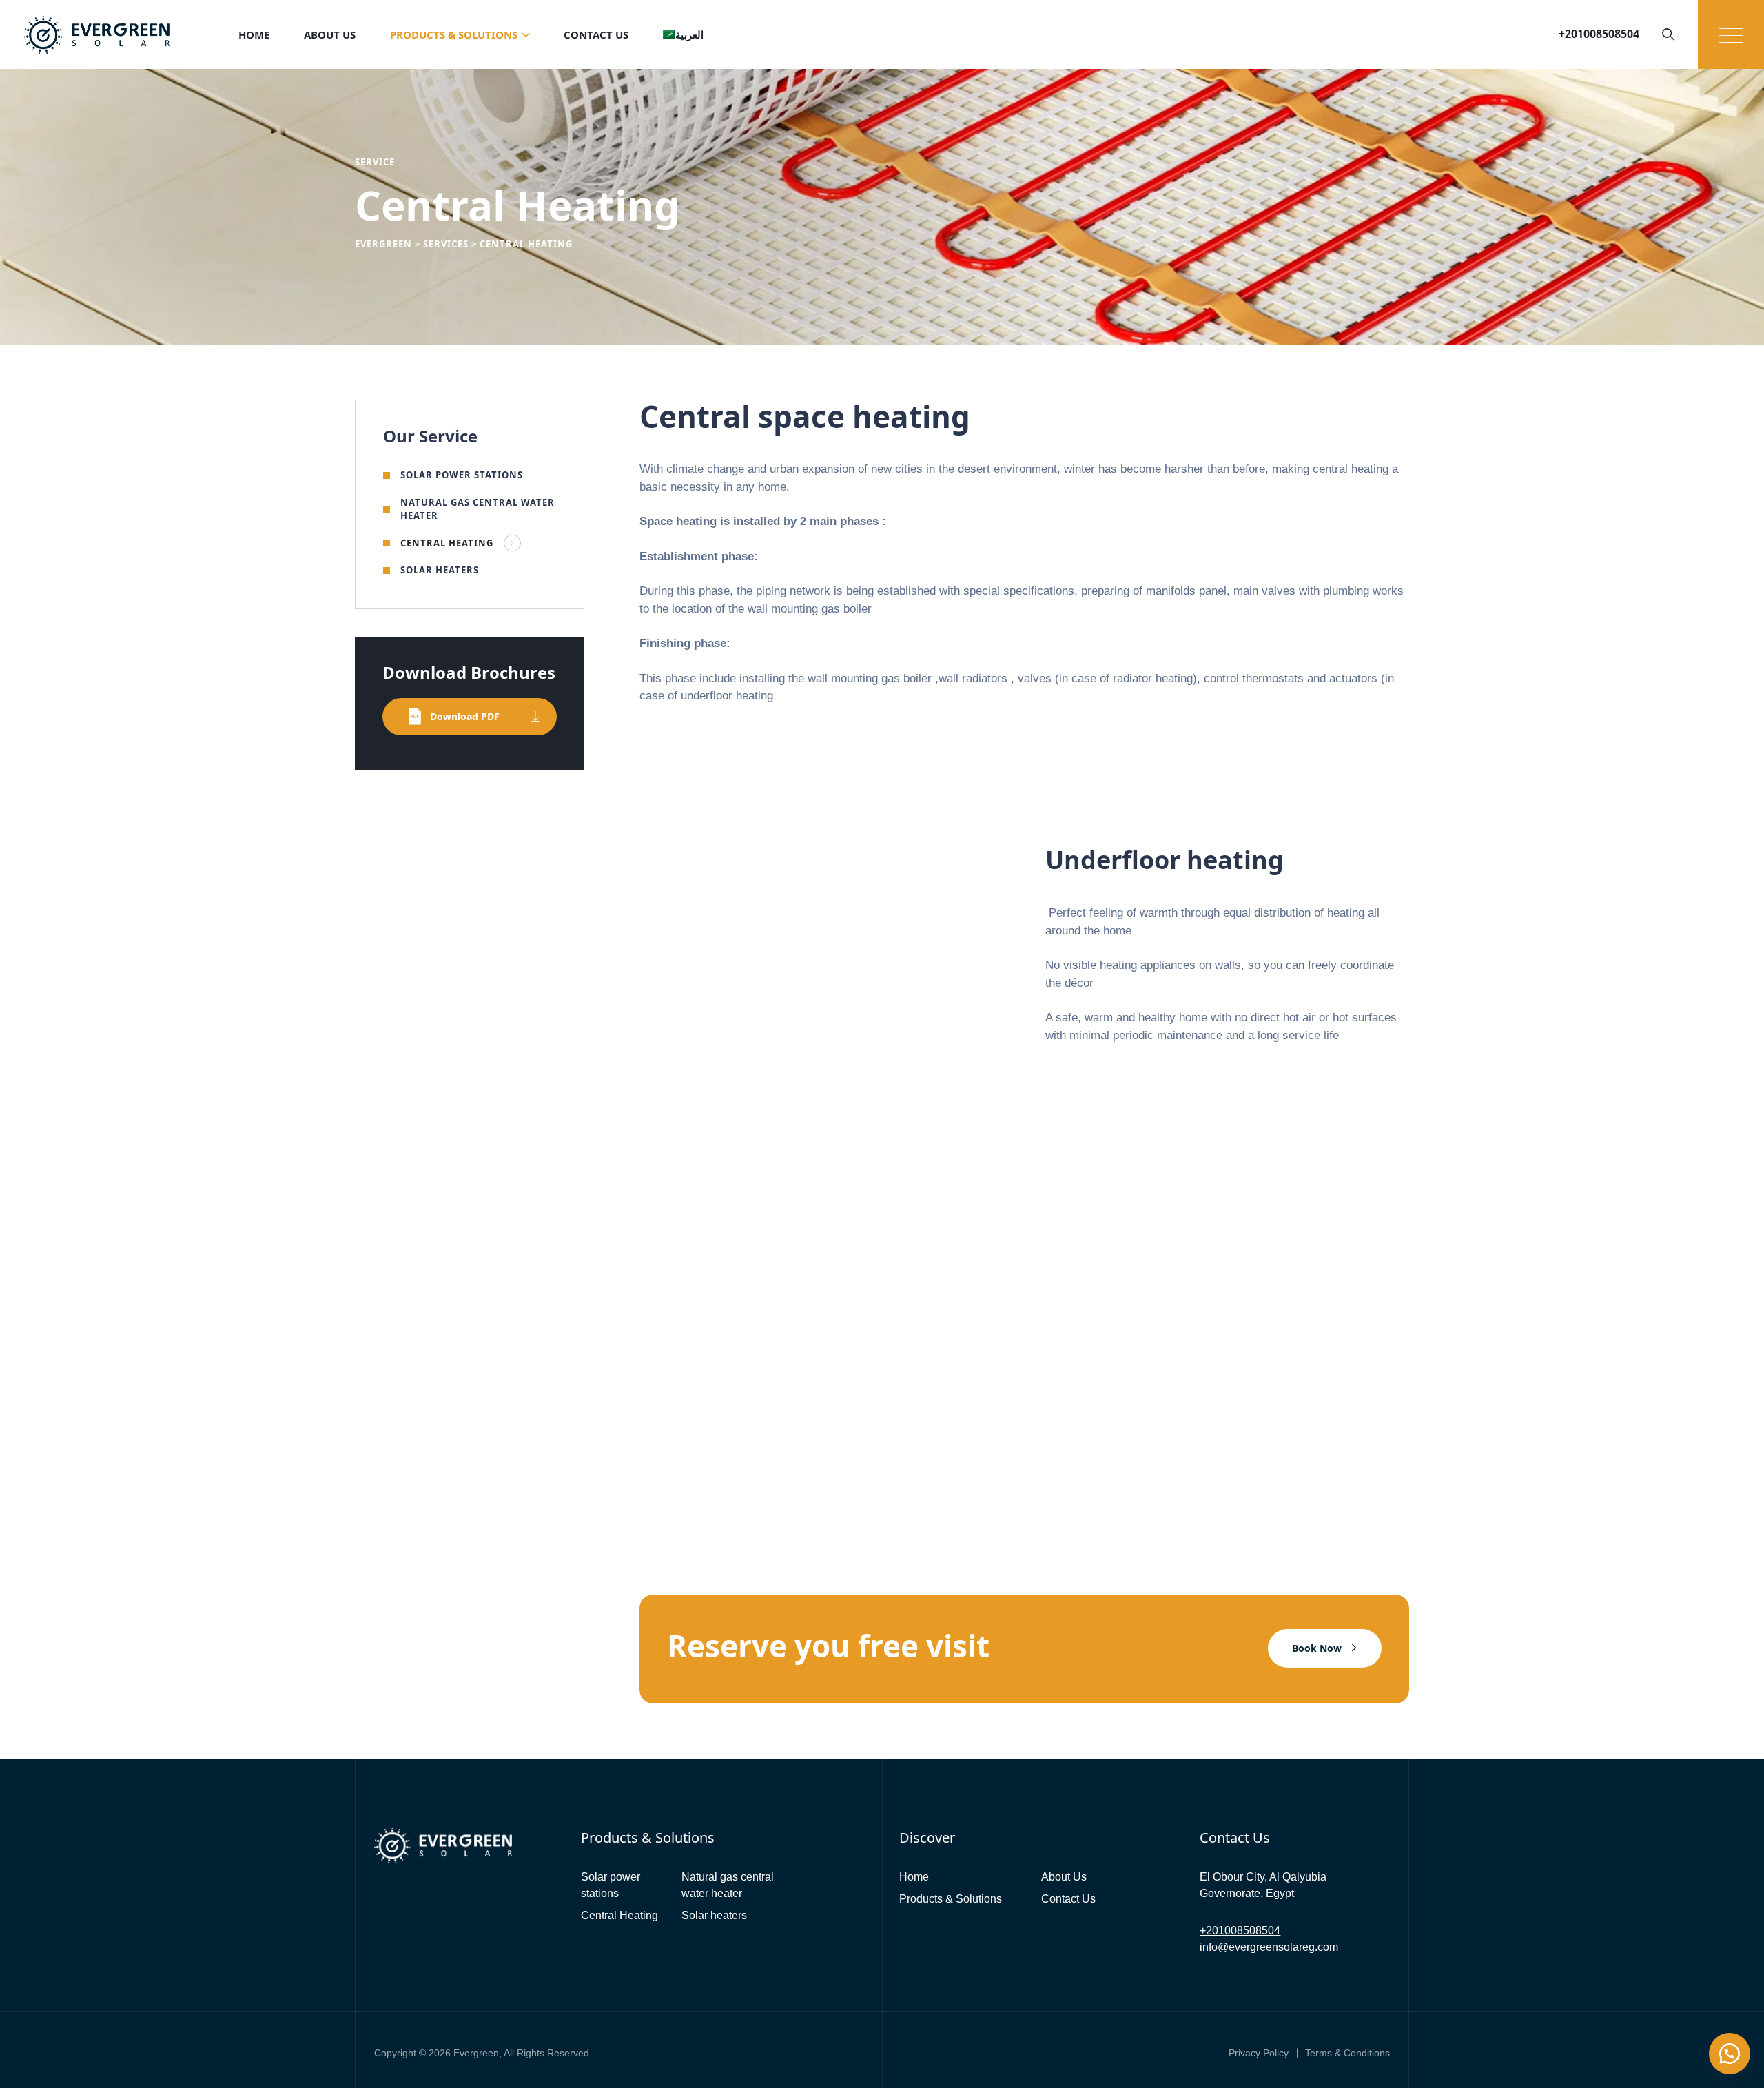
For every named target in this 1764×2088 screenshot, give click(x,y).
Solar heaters (440, 570)
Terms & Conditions (1347, 2053)
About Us (330, 34)
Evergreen (476, 2053)
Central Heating (447, 543)
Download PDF (465, 716)
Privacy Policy (1259, 2053)
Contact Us (596, 34)
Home (254, 34)
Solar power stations (462, 475)
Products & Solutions (454, 34)
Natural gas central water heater (478, 509)
